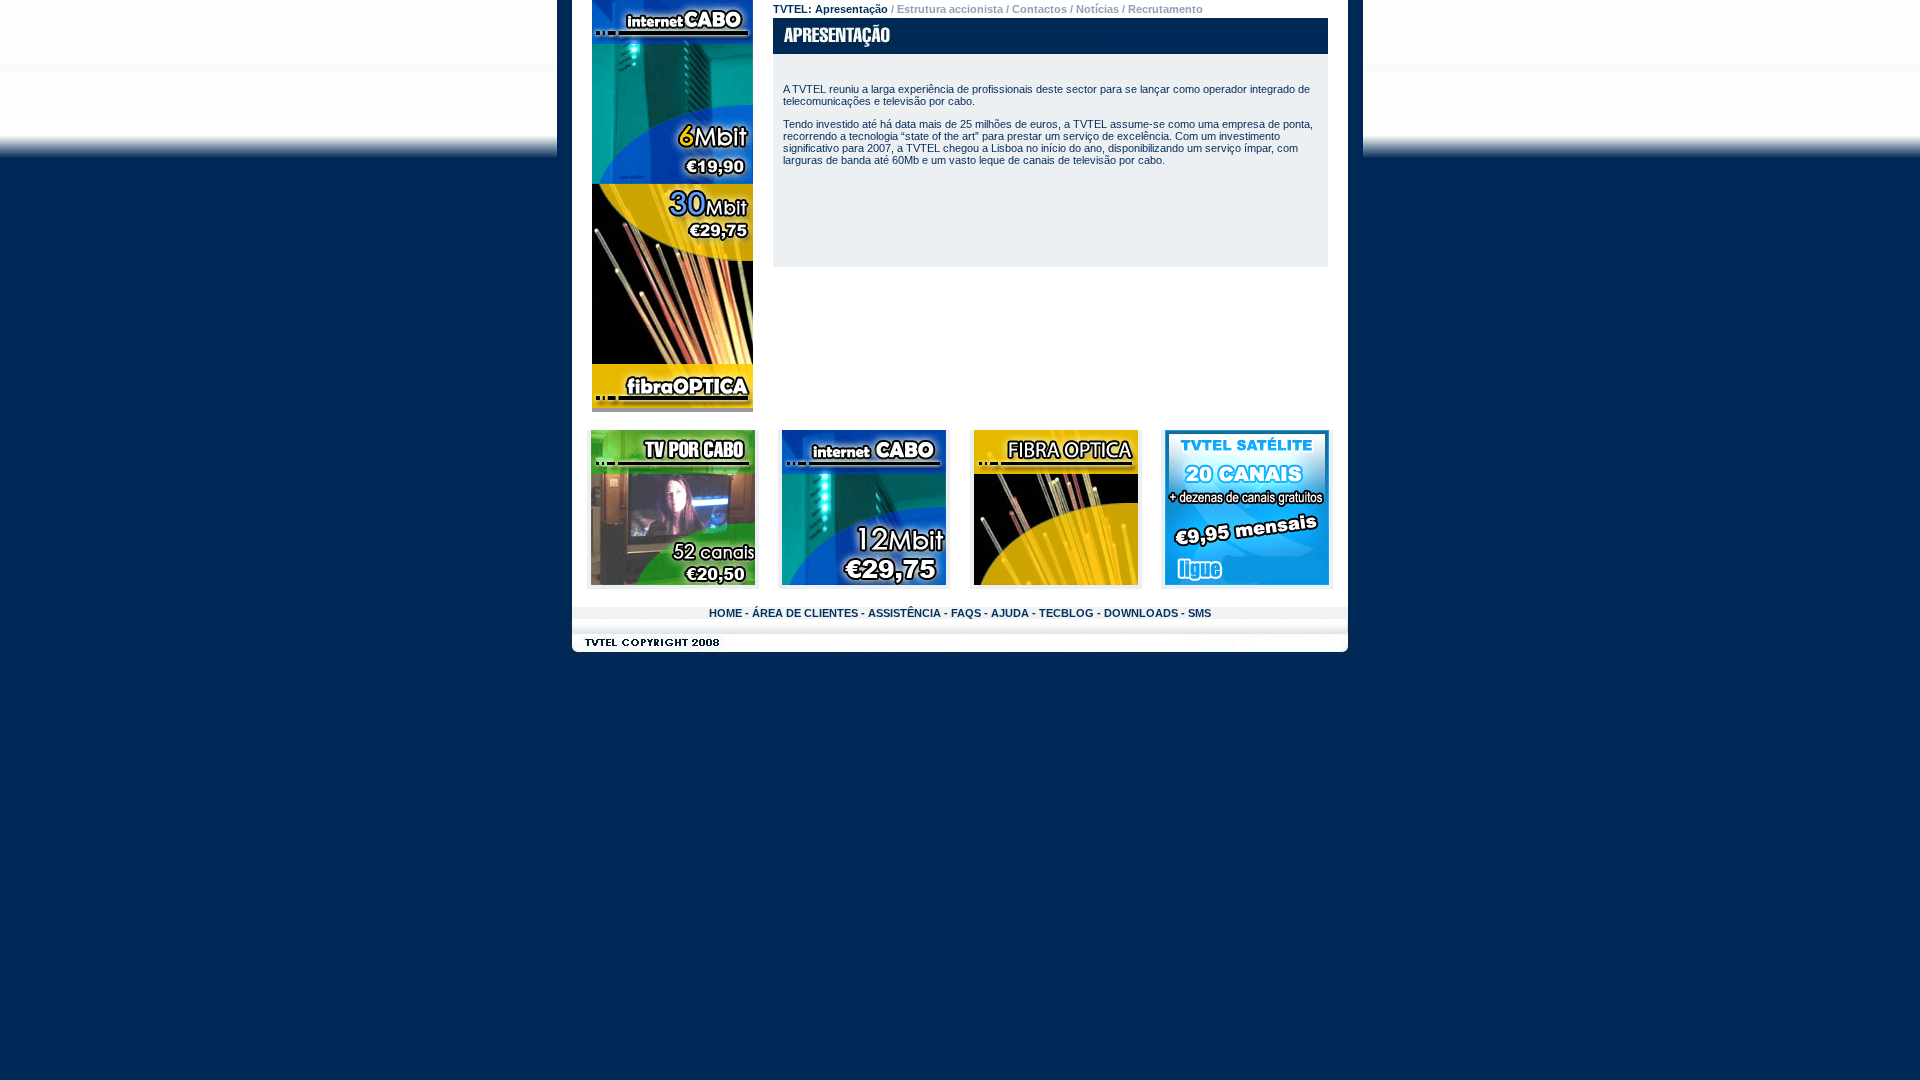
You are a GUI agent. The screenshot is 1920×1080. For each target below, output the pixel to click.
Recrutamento (1165, 9)
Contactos (1039, 9)
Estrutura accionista (950, 9)
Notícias (1097, 9)
